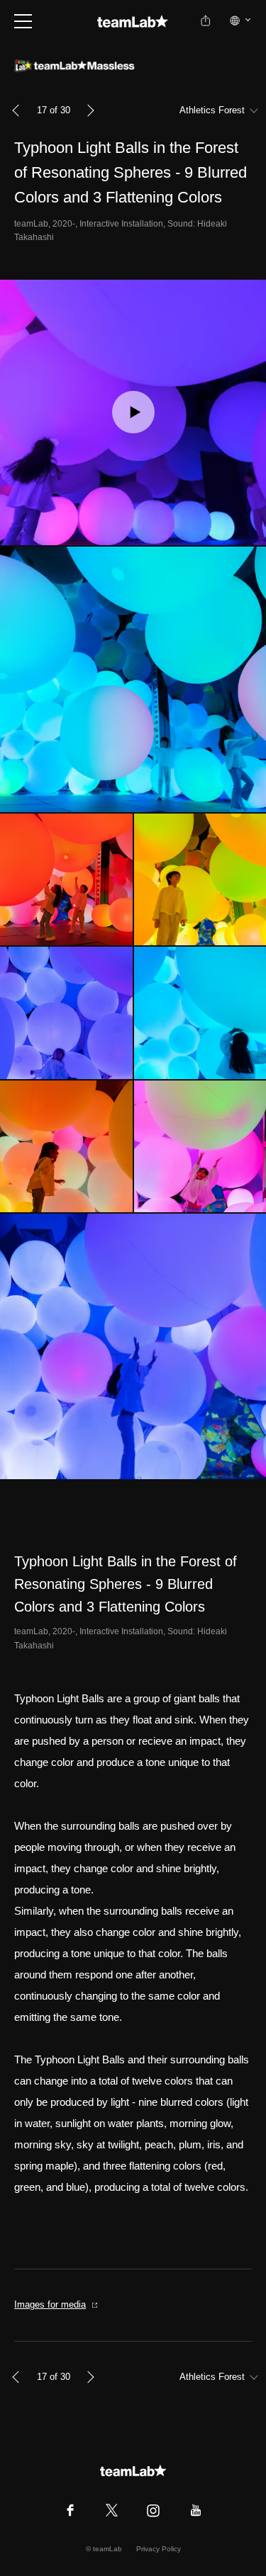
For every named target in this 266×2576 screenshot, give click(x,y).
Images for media (50, 2304)
